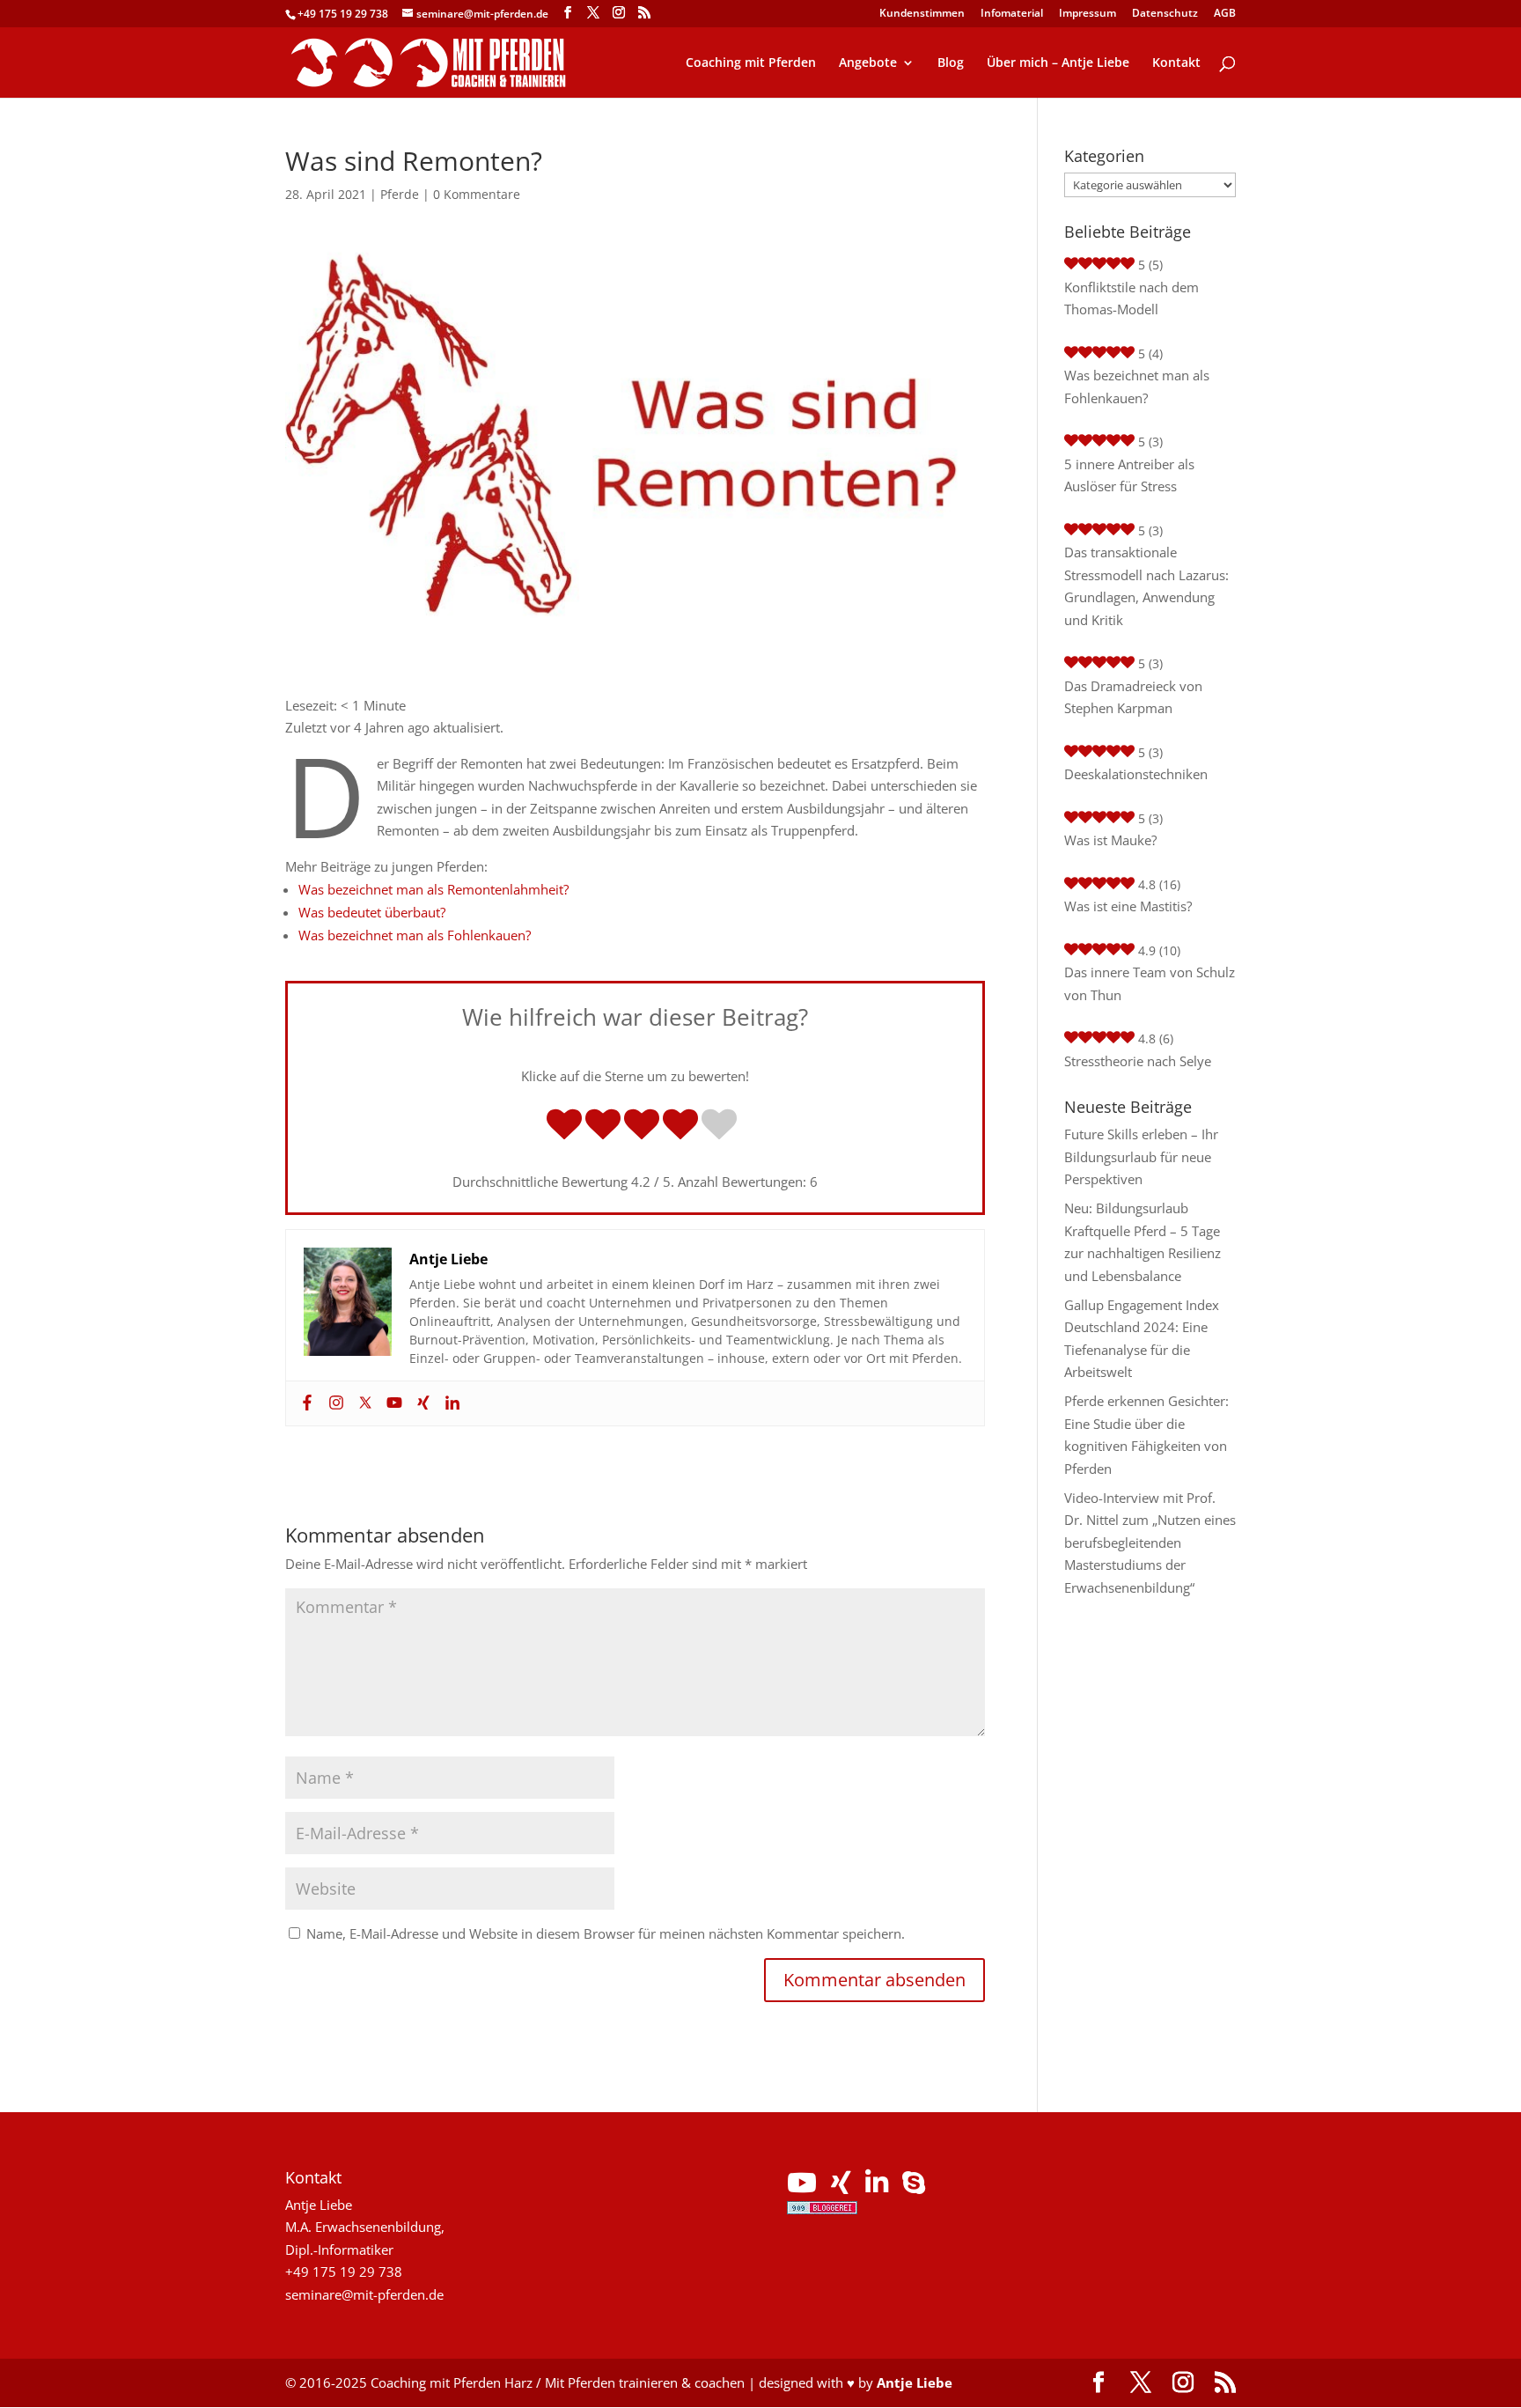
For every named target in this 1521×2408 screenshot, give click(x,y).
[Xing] (421, 1403)
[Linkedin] (450, 1403)
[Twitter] (363, 1403)
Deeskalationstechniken (1136, 774)
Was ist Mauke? (1110, 840)
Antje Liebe (915, 2382)
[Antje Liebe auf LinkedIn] (877, 2187)
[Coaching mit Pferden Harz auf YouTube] (802, 2187)
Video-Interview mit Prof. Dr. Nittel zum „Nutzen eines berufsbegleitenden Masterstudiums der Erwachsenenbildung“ (1150, 1543)
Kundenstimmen (922, 14)
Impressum (1087, 14)
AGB (1225, 14)
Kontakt (1176, 63)
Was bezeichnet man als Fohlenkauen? (415, 935)
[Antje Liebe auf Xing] (841, 2187)
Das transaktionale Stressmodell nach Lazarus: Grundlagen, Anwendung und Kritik (1146, 586)
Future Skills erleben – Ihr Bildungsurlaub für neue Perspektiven (1141, 1156)
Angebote (868, 63)
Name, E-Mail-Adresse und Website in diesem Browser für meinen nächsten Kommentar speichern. (606, 1933)
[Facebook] (305, 1403)
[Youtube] (392, 1403)
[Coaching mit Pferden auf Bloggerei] (822, 2209)
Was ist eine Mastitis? (1128, 906)
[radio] (564, 1126)
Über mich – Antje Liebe (1058, 63)
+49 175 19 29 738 (343, 14)
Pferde (400, 194)
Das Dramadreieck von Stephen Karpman (1133, 697)
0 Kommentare (477, 194)
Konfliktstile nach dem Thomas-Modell (1132, 298)
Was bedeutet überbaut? (372, 912)
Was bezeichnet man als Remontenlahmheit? (434, 889)
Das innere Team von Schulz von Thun (1150, 983)
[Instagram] (334, 1403)
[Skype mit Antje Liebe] (914, 2187)
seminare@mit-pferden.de (364, 2294)
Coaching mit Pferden (751, 63)
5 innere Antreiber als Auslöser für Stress (1129, 475)
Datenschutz (1165, 14)
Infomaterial (1012, 14)
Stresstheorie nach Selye (1138, 1061)
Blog (951, 63)
